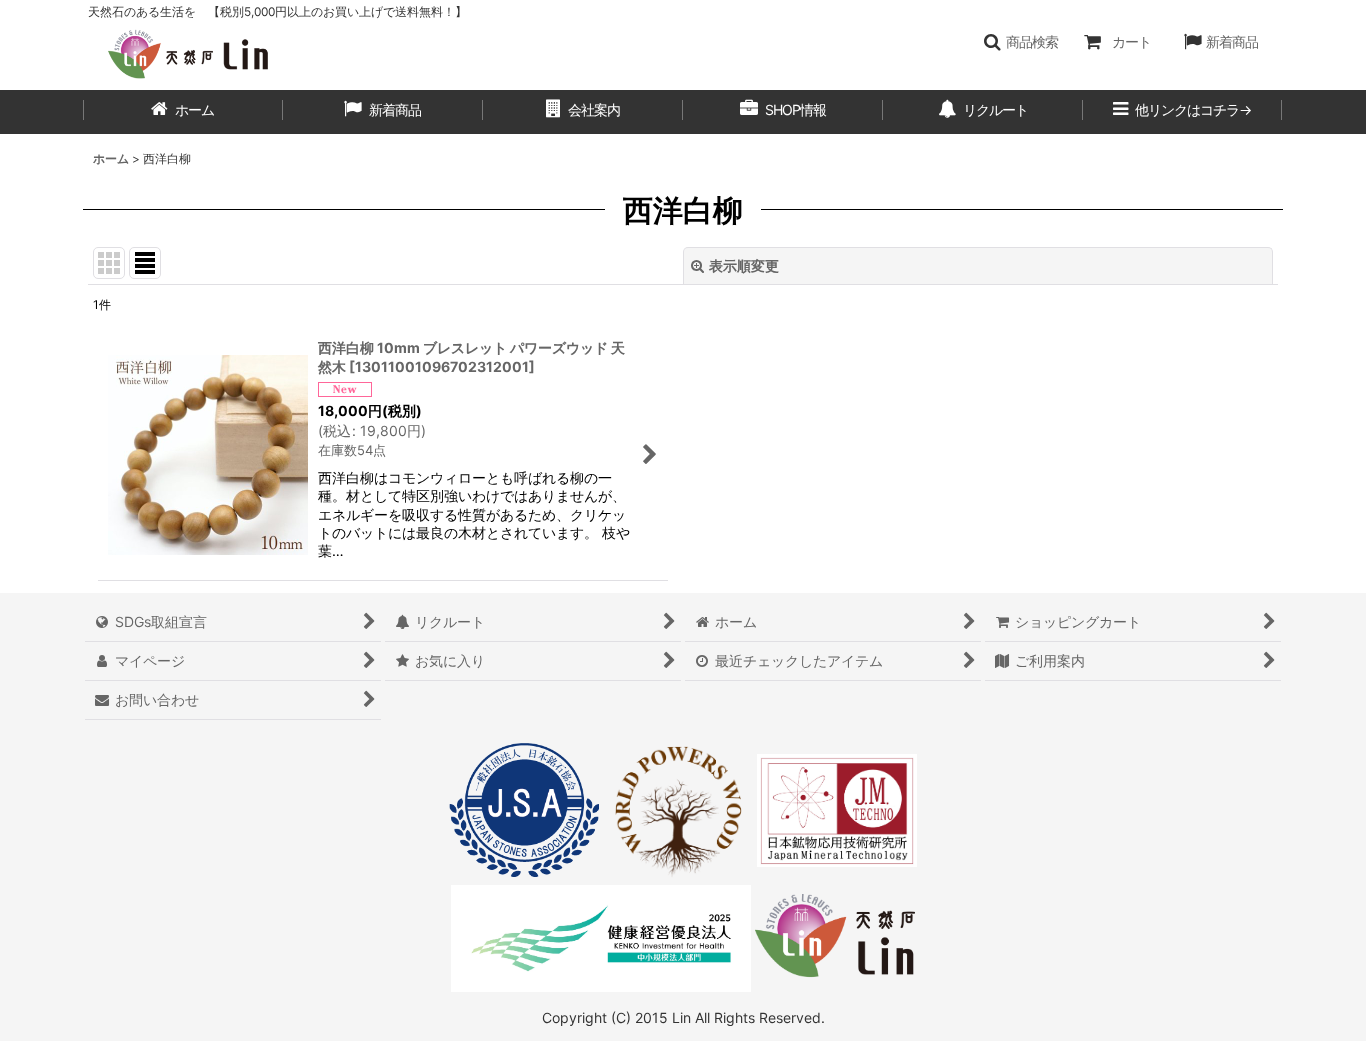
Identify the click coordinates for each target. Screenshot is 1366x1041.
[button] (1020, 42)
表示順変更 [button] (744, 265)
